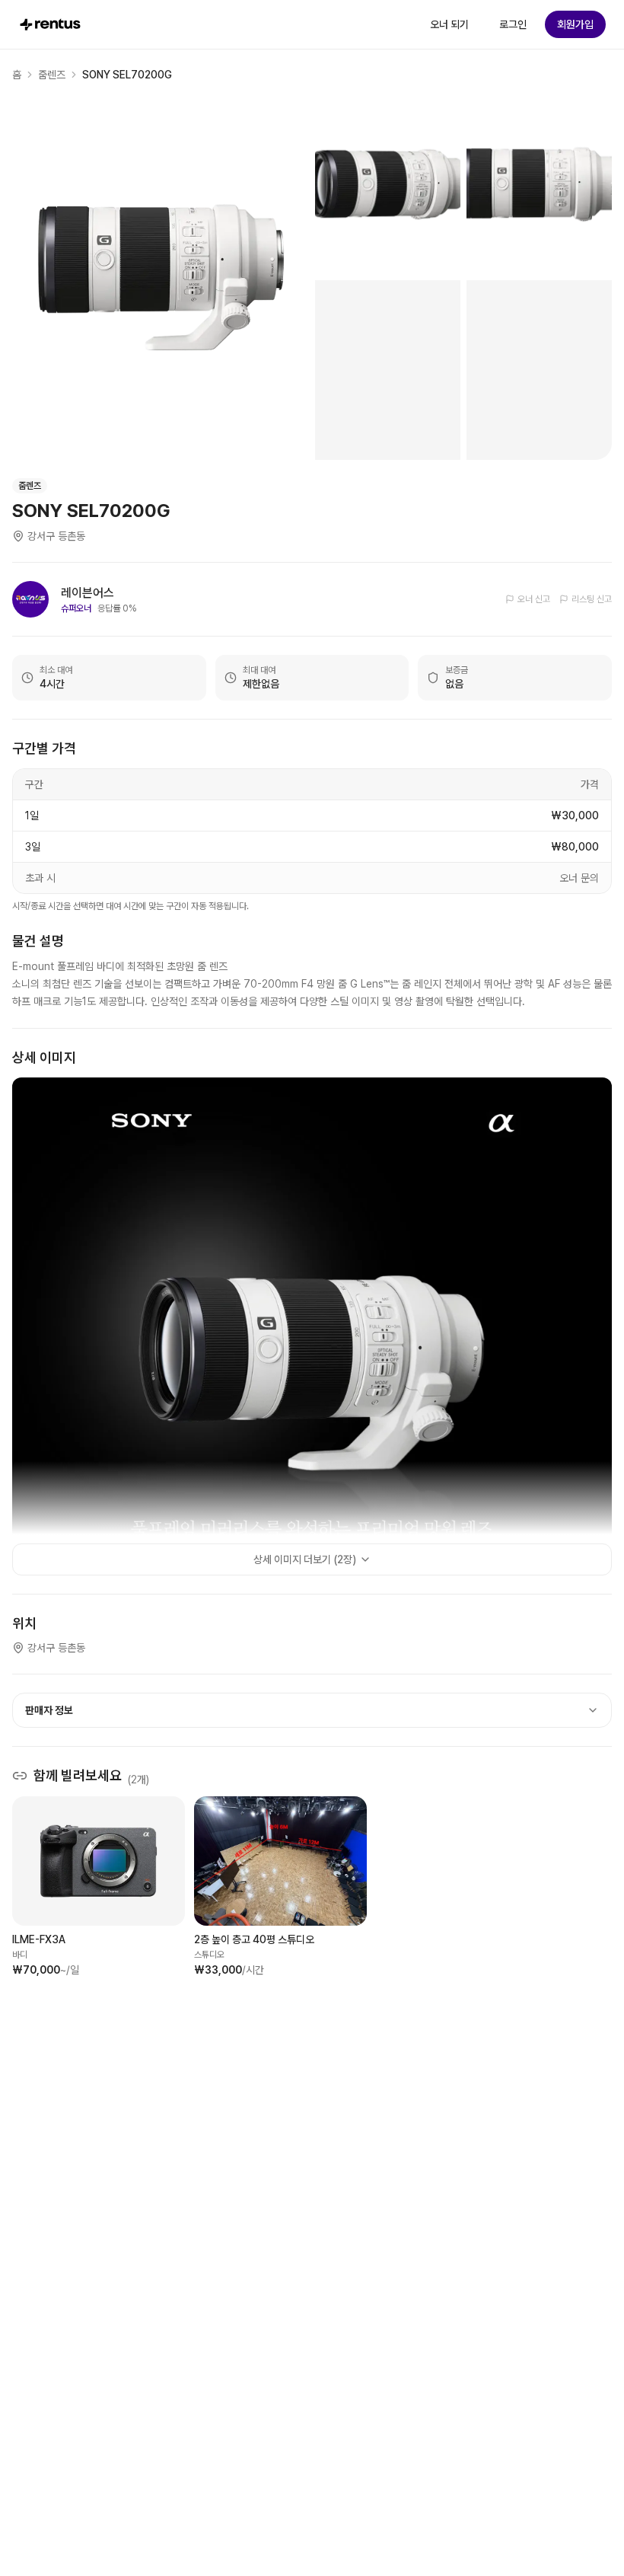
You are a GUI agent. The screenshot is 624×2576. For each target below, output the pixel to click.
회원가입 (575, 24)
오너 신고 (534, 599)
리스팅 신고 (592, 599)
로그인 (513, 24)
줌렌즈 (52, 75)
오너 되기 (449, 24)
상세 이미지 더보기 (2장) (305, 1559)
